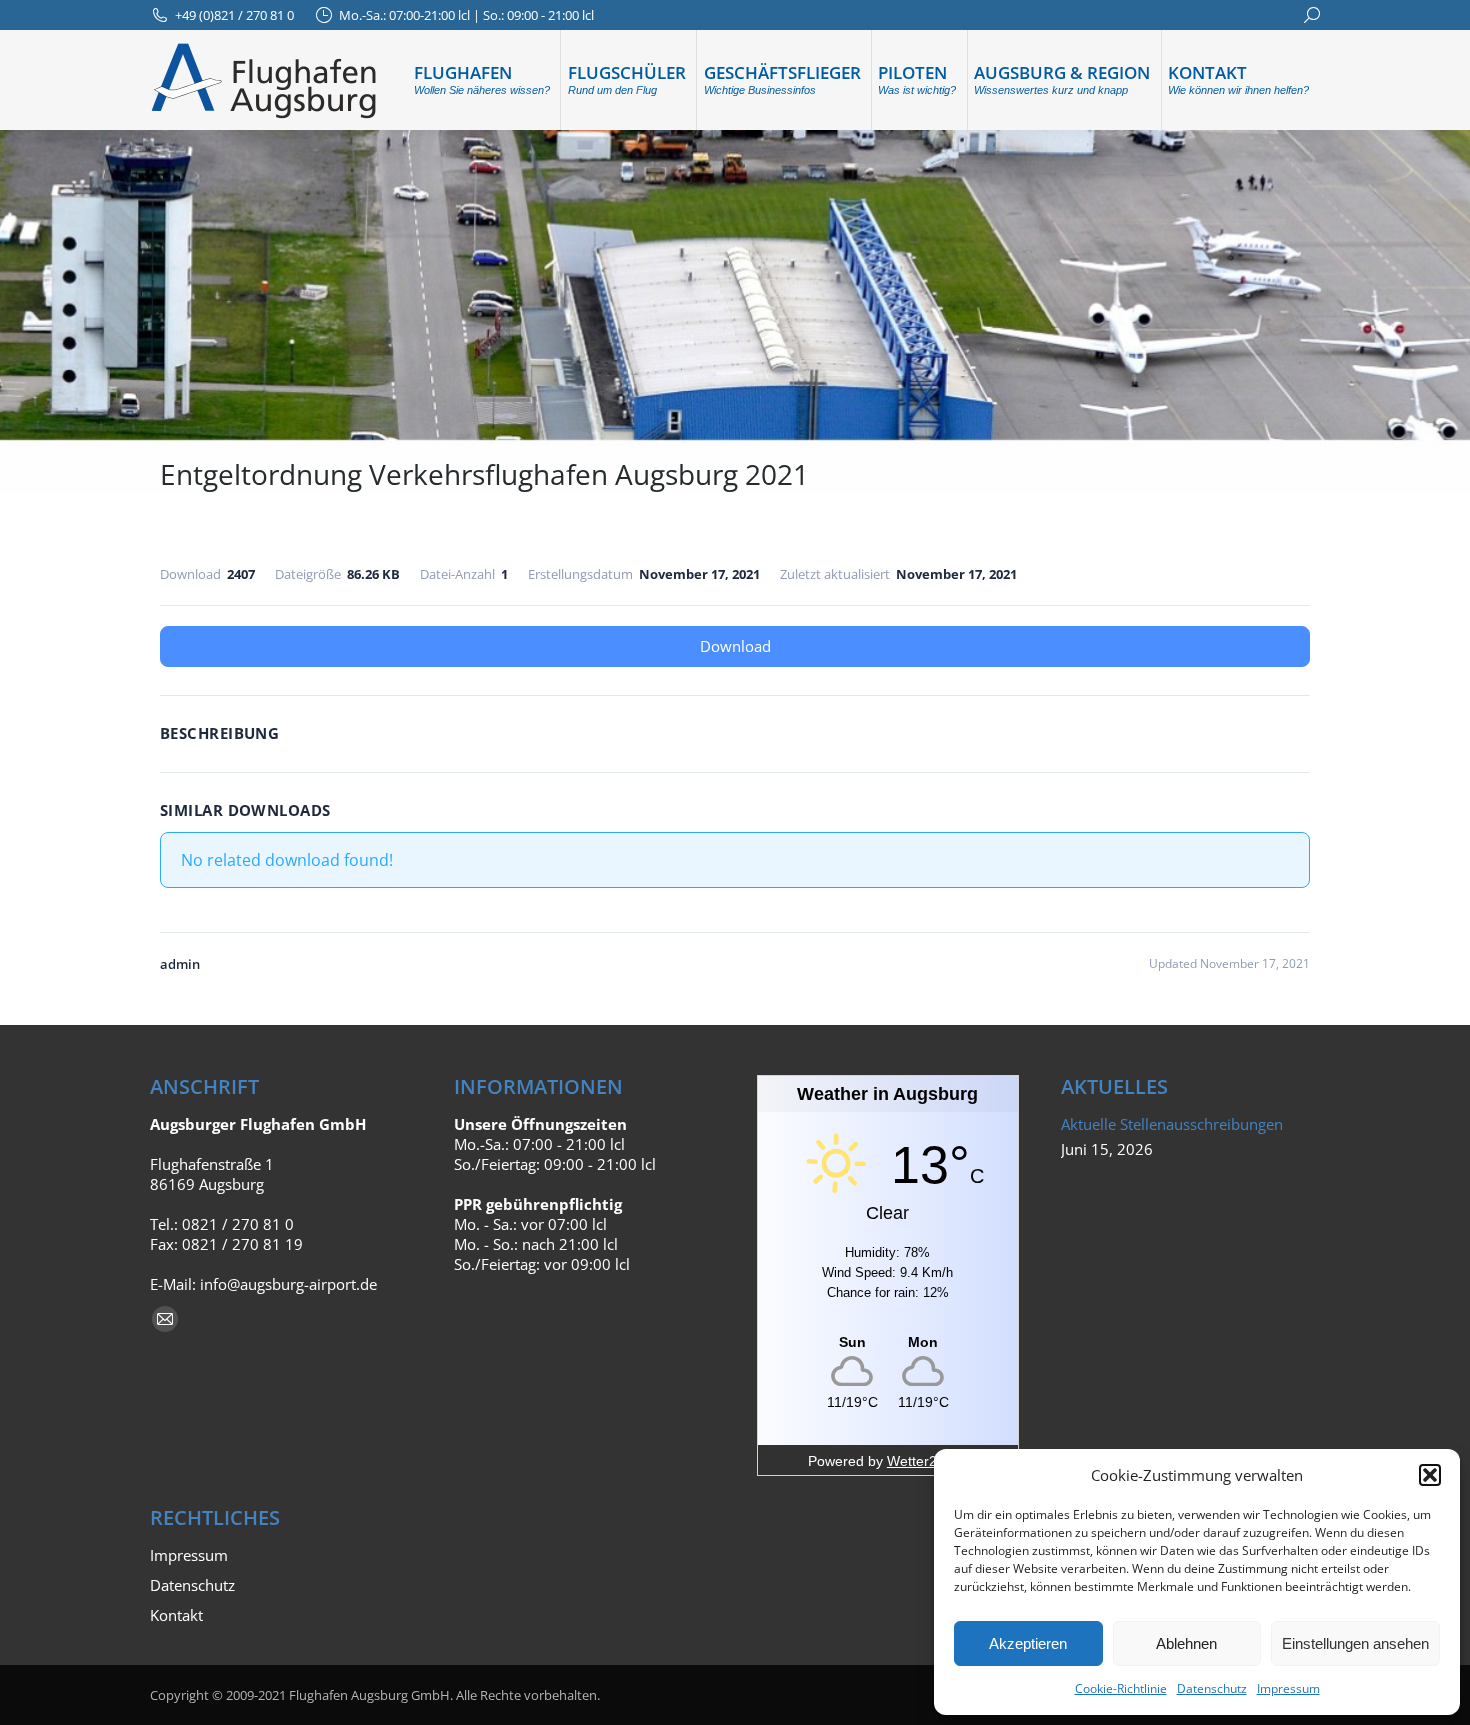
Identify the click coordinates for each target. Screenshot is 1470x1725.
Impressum (1288, 1688)
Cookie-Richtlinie (1121, 1688)
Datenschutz (1212, 1688)
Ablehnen (1186, 1643)
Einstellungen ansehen (1355, 1643)
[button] (1430, 1475)
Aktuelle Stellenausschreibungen (1172, 1124)
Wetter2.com (927, 1461)
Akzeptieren (1028, 1643)
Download (735, 646)
